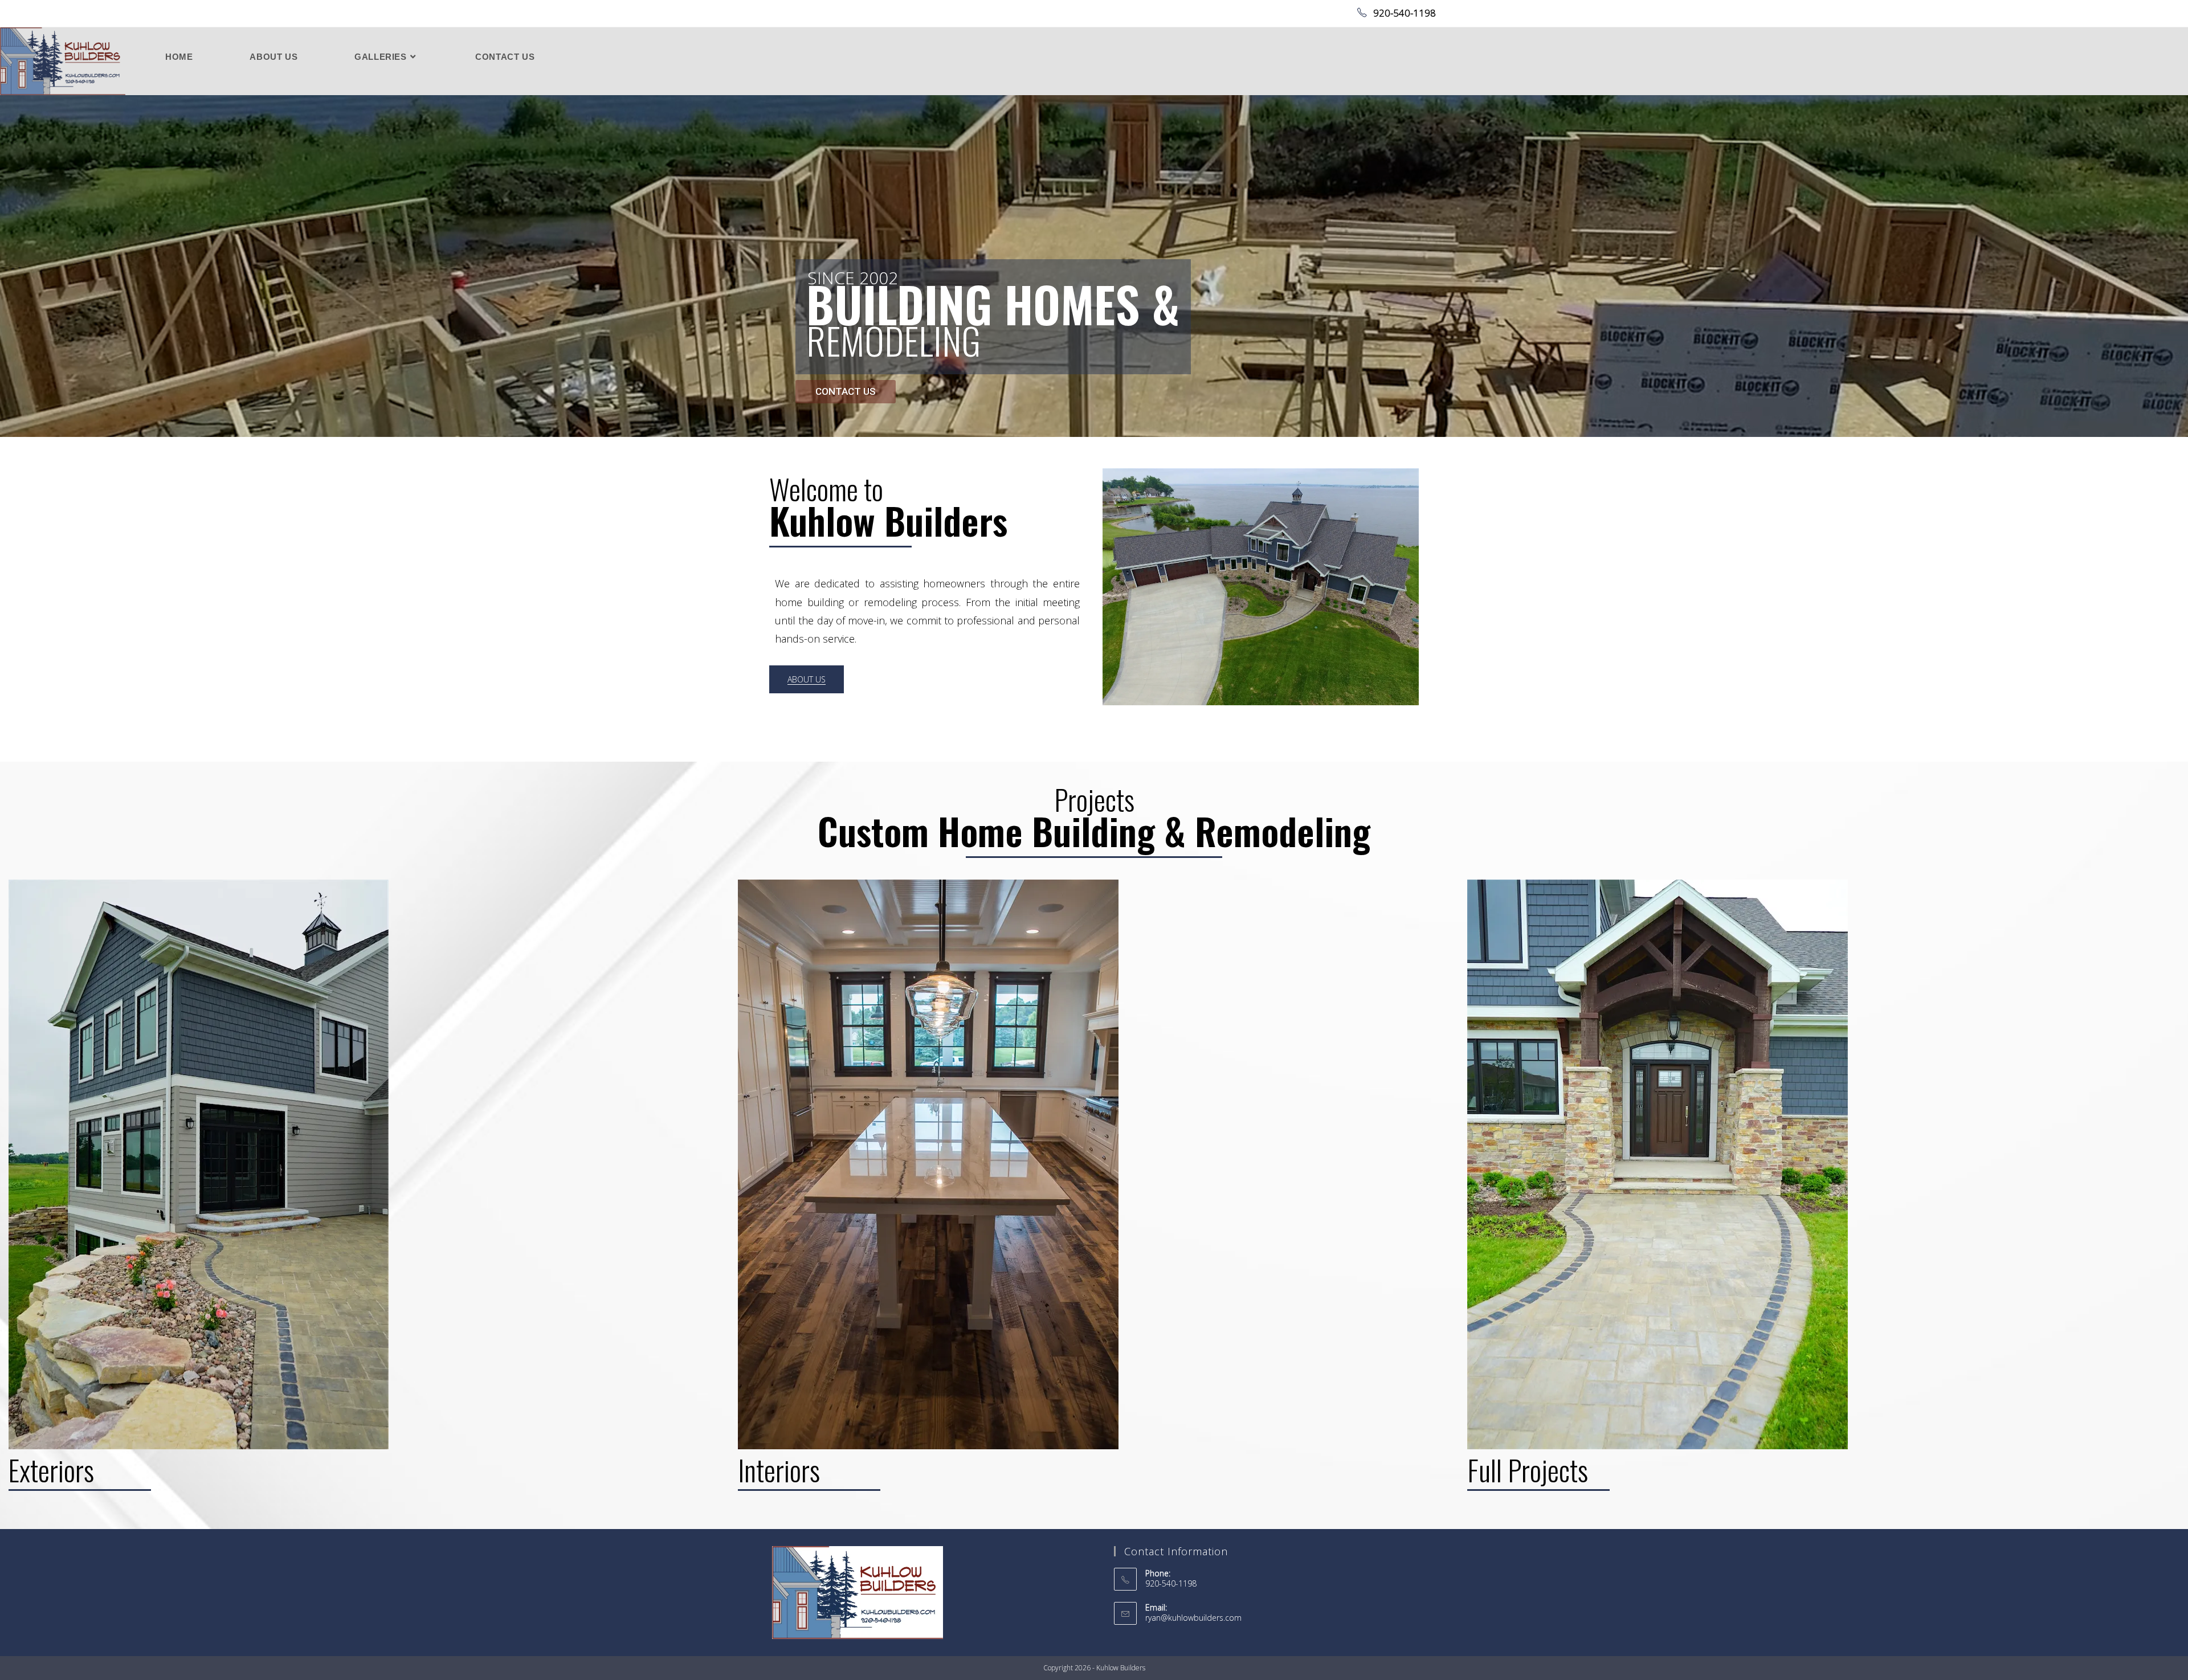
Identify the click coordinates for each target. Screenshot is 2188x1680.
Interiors (1094, 966)
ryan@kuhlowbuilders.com (1193, 1618)
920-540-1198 (1403, 13)
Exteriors (364, 966)
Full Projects (1823, 984)
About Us (1261, 524)
